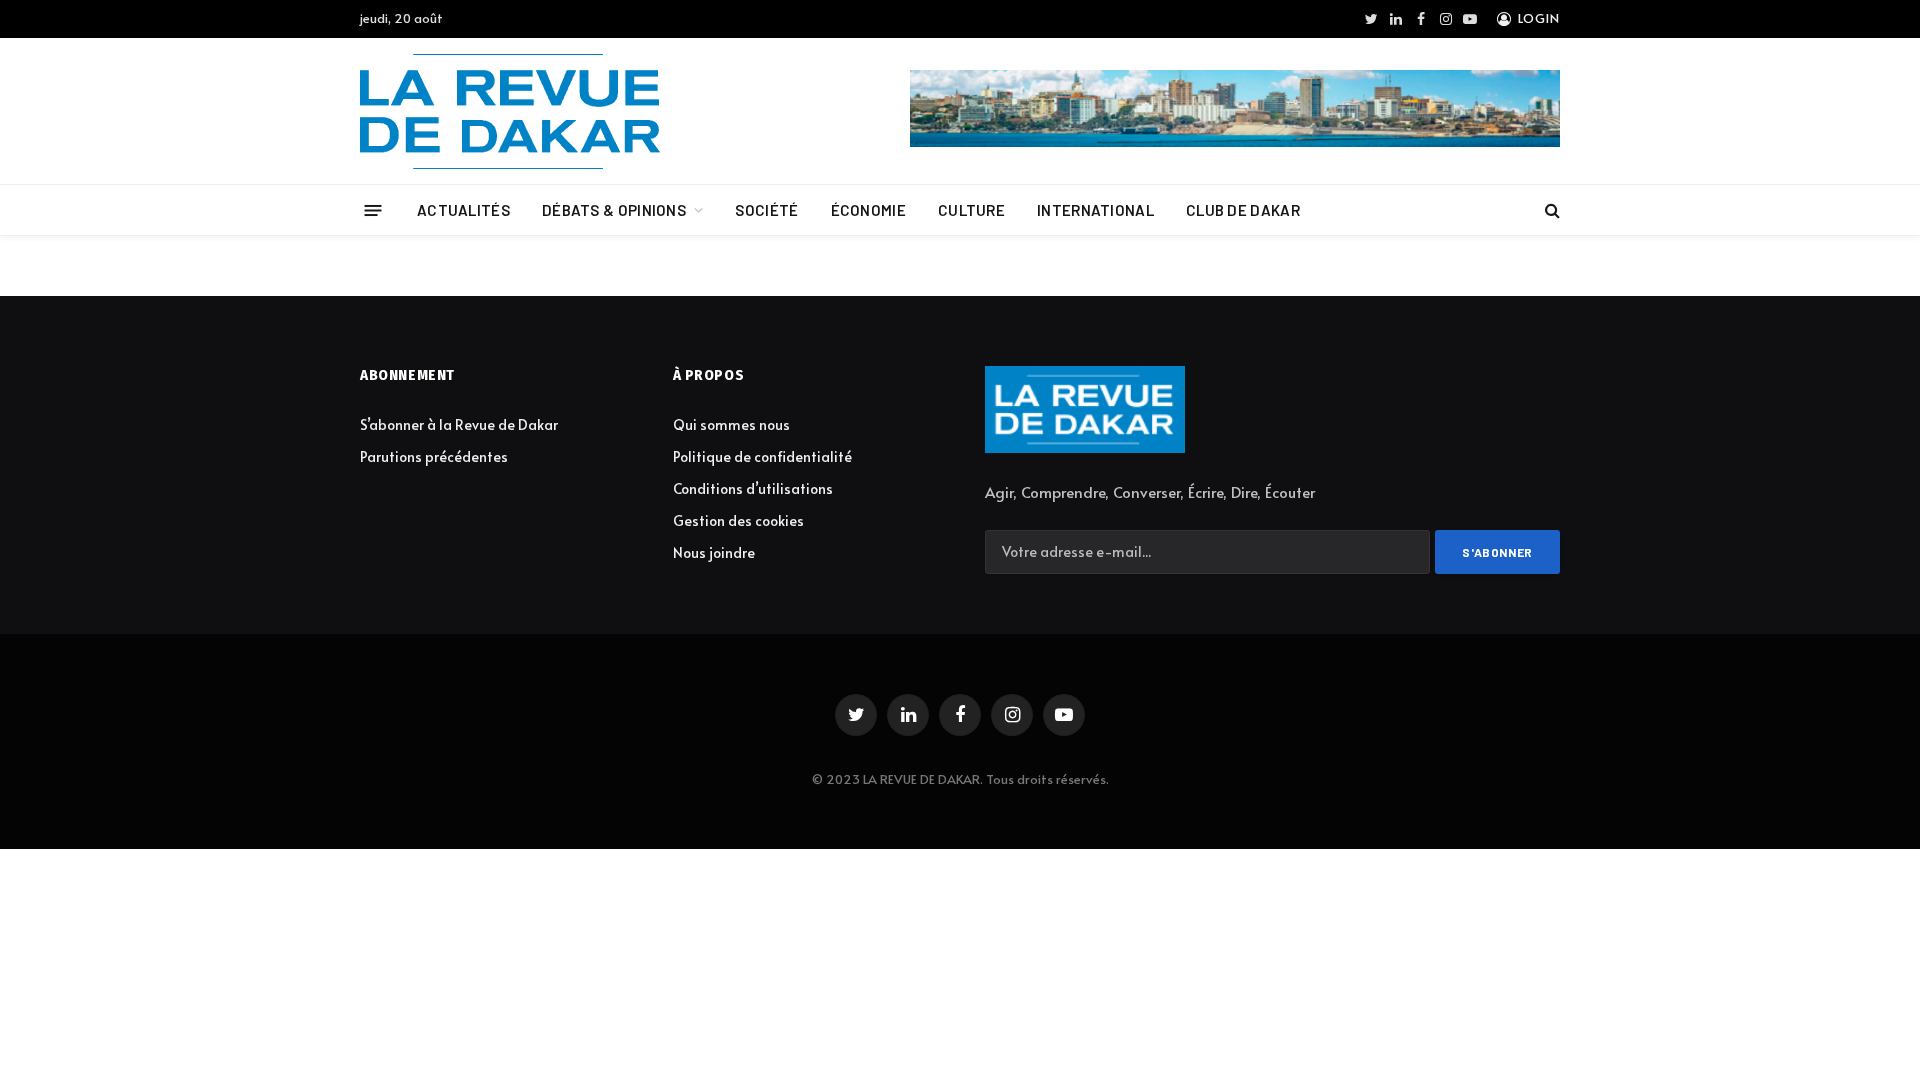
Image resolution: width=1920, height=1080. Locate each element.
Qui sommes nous (731, 424)
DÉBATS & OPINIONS (614, 210)
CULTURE (971, 210)
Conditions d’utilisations (753, 488)
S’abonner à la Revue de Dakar (459, 424)
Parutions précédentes (434, 456)
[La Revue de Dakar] (510, 111)
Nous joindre (714, 552)
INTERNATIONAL (1095, 210)
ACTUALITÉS (463, 210)
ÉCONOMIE (868, 210)
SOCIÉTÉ (766, 210)
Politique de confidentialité (762, 456)
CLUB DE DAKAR (1243, 210)
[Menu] (373, 209)
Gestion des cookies (738, 520)
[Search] (1550, 210)
